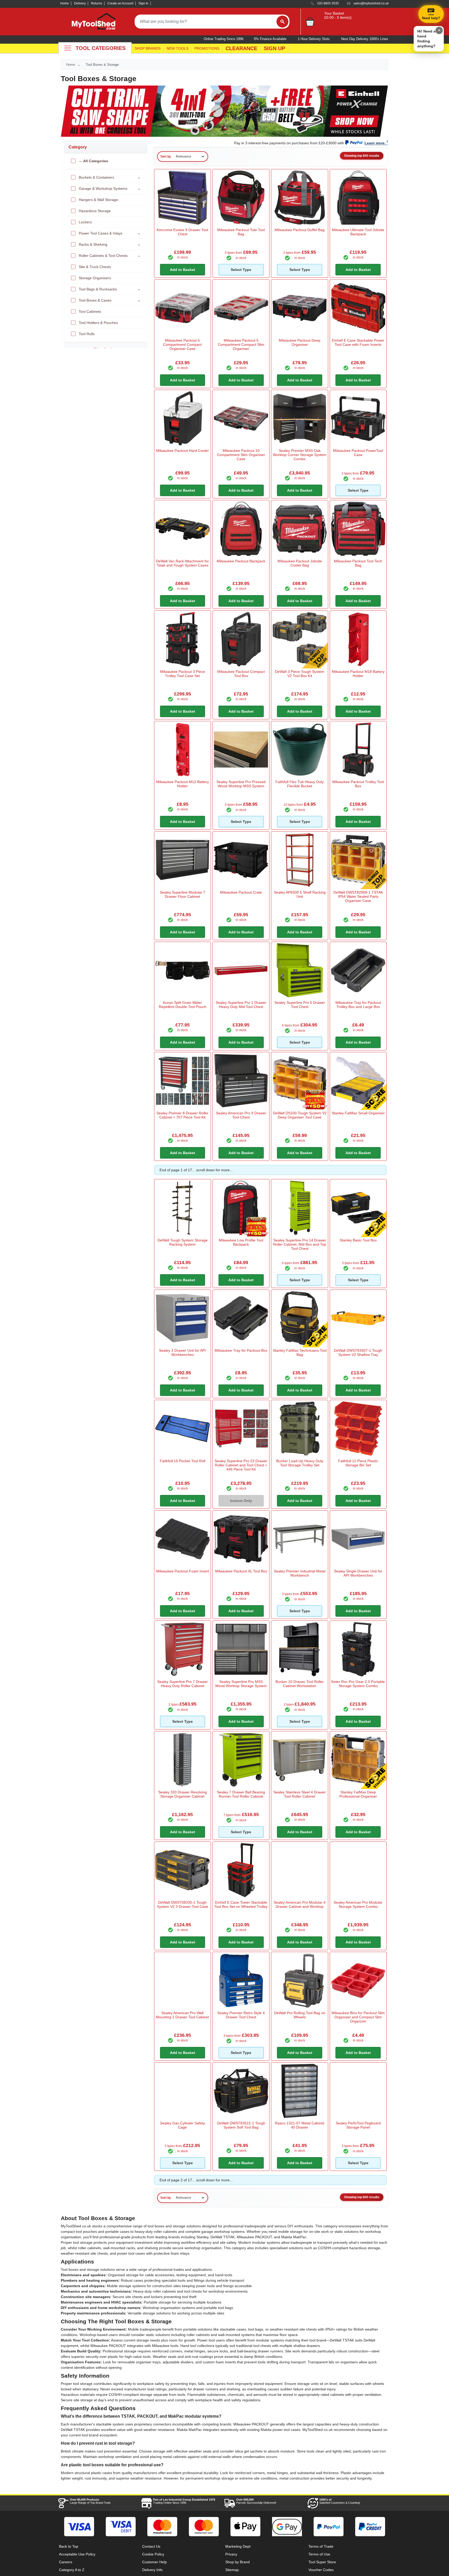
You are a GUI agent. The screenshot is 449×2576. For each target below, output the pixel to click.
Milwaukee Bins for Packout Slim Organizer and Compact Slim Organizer (358, 2017)
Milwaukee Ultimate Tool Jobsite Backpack (358, 232)
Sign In (143, 3)
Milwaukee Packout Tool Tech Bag (358, 563)
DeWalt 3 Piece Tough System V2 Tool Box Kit (300, 674)
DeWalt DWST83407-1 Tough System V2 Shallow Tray (358, 1352)
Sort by (166, 157)
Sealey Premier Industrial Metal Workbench (300, 1573)
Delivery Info (152, 2570)
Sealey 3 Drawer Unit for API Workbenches (182, 1352)
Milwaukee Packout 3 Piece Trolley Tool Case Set (183, 674)
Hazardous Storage (95, 211)
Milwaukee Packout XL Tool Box (241, 1571)
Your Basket (334, 13)
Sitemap (232, 2570)
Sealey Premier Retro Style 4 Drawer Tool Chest (241, 2015)
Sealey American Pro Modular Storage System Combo (358, 1904)
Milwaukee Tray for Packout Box (241, 1350)
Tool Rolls (87, 334)
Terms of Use (319, 2554)
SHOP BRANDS (148, 48)
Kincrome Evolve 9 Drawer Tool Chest (182, 232)
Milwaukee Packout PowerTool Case (358, 453)
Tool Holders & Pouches (98, 323)
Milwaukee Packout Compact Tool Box (241, 674)
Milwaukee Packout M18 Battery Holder (358, 674)
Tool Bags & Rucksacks (110, 289)
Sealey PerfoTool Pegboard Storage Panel (358, 2125)
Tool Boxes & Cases (110, 300)
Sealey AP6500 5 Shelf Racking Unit (300, 894)
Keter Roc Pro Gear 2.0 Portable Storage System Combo (358, 1684)
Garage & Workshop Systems (110, 188)
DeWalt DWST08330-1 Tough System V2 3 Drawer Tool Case (183, 1904)
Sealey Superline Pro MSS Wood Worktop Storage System (241, 1684)
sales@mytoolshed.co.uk (371, 3)
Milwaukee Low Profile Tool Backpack (241, 1242)
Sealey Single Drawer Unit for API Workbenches (358, 1573)
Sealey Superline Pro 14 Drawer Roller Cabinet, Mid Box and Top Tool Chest (300, 1244)
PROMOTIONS (207, 48)
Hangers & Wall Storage (98, 200)
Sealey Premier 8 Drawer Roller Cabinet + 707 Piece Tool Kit (182, 1115)
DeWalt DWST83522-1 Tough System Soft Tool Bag (241, 2125)
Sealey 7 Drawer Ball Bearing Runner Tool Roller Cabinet (241, 1794)
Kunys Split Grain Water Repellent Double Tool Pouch (183, 1005)
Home (65, 3)
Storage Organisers (95, 278)
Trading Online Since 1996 (184, 2501)
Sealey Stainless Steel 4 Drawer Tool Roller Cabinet (300, 1794)
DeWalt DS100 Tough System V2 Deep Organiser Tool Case (300, 1115)
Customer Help (154, 2562)
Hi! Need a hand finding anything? (426, 39)
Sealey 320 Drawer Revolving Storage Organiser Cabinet (183, 1794)
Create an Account (120, 3)
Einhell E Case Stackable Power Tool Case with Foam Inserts (358, 342)
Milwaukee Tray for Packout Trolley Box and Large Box (358, 1005)
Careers (66, 2562)
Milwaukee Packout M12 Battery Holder (183, 784)
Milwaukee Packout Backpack (241, 561)
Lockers (85, 222)
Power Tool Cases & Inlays (110, 233)
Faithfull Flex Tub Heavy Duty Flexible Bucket (300, 784)
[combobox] (206, 22)
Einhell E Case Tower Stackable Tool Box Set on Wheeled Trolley (241, 1904)
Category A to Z (72, 2570)
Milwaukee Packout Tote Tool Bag (241, 232)
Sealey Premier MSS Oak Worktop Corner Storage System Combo (300, 455)
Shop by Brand (237, 2562)
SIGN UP (274, 48)
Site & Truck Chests (95, 267)
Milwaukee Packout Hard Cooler (183, 451)
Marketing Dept (238, 2546)
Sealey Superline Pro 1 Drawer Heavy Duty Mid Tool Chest (241, 1005)
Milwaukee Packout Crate (241, 892)
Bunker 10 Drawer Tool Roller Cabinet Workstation (300, 1684)
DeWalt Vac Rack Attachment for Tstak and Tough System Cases (182, 563)
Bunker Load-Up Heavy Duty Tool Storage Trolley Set (300, 1463)
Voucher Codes (321, 2570)
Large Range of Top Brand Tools (90, 2501)
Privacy (231, 2554)
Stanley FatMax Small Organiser (358, 1113)
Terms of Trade (321, 2546)
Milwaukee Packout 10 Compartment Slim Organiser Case (241, 455)
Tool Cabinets (90, 311)
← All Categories (93, 161)
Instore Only (241, 1501)
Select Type (241, 270)
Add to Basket (183, 270)
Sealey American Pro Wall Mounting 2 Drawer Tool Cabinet (182, 2015)
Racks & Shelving (110, 244)
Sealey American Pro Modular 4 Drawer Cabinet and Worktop (300, 1904)
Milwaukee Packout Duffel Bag (300, 230)
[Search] (282, 22)
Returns (97, 3)
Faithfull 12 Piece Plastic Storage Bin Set (358, 1463)
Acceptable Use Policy (77, 2554)
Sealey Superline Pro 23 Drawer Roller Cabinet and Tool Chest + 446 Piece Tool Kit (241, 1465)
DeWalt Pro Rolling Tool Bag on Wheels (300, 2015)
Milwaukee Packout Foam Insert (183, 1571)
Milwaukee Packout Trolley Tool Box (358, 784)
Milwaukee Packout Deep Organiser (300, 342)
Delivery (80, 3)
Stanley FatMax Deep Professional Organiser (358, 1794)
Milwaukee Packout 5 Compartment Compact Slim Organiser (241, 344)
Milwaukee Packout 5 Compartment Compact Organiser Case (182, 344)
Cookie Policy (153, 2554)
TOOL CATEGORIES (101, 48)
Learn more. (375, 143)
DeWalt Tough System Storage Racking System (183, 1242)
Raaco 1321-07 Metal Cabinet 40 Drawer (300, 2125)
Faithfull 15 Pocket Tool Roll (183, 1461)
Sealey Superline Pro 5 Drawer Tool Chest (300, 1005)
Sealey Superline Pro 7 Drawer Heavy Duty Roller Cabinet (183, 1684)
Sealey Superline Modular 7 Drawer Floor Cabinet (183, 894)
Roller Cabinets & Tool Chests (110, 256)
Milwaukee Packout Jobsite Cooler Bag (300, 563)
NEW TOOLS (177, 48)
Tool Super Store (322, 2562)
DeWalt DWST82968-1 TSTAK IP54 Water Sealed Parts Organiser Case (358, 896)
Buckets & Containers (110, 177)
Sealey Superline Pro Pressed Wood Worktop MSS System (241, 784)
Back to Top (69, 2546)
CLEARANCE (241, 48)
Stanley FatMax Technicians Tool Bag (300, 1352)
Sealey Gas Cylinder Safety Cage (183, 2125)
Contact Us (151, 2546)
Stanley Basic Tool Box (358, 1240)
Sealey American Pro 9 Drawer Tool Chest (241, 1115)
